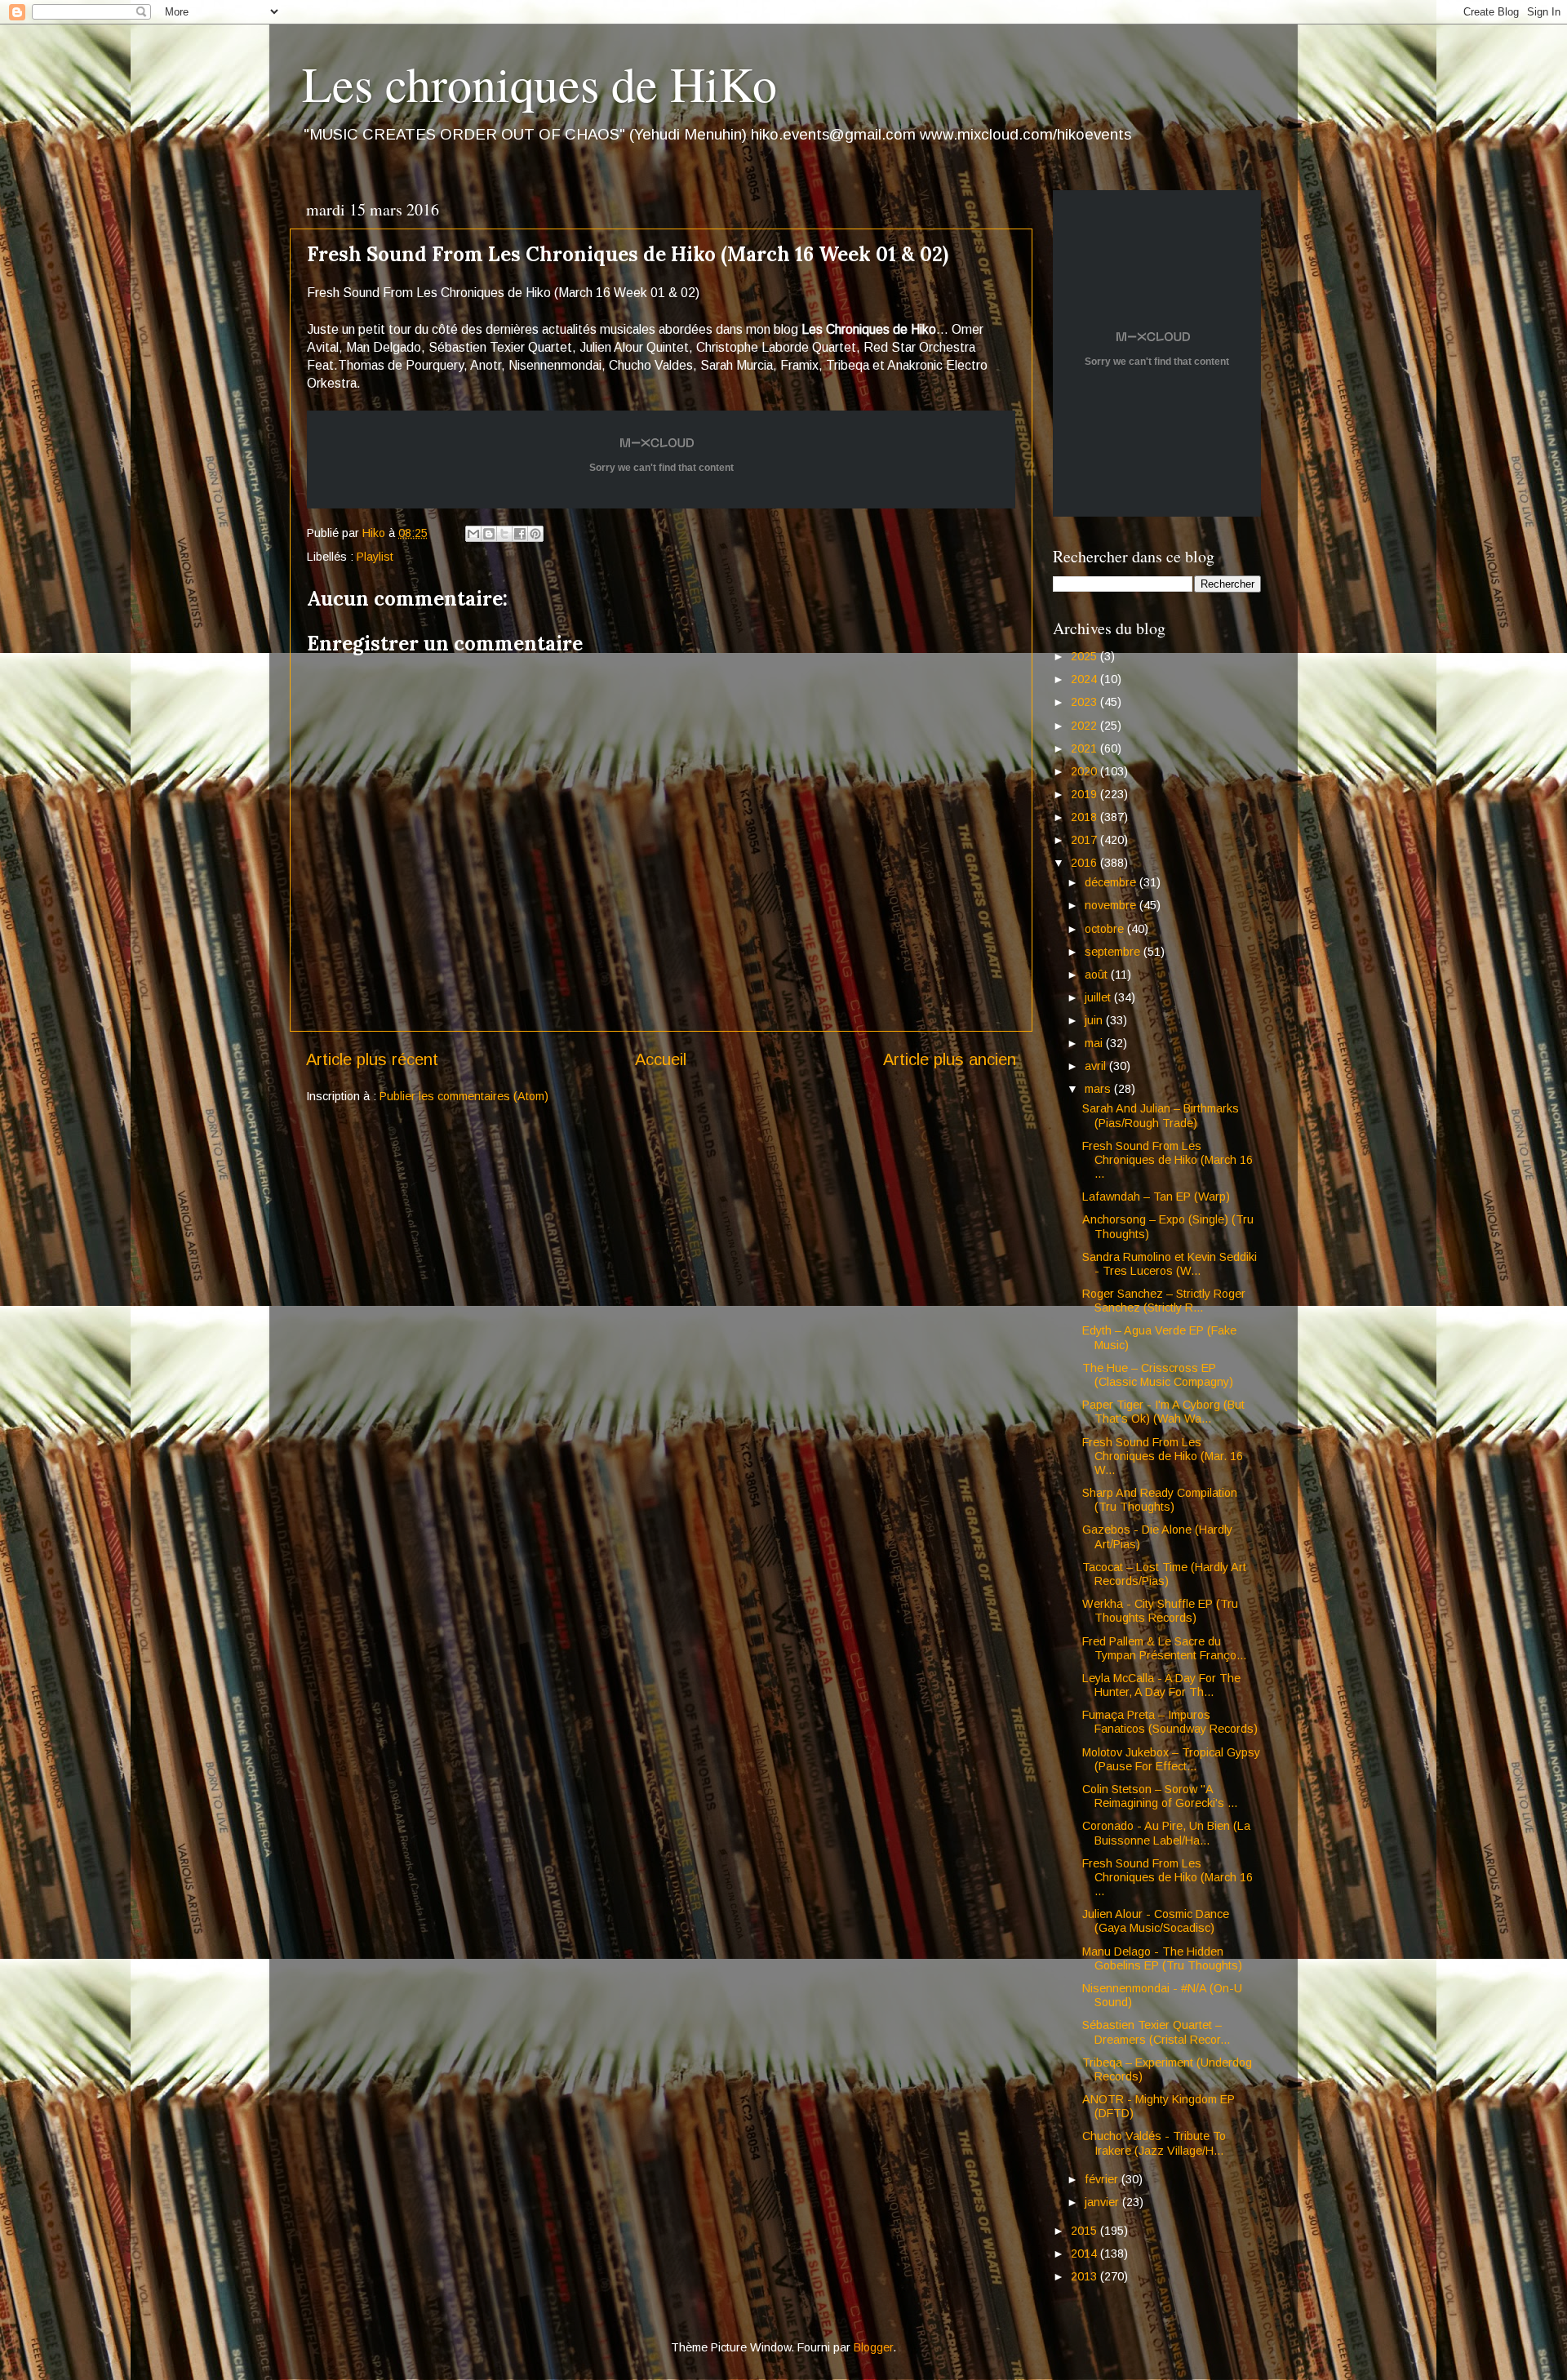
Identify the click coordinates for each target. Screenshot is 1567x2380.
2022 (1085, 726)
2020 (1085, 771)
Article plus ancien (950, 1059)
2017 (1085, 840)
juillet (1099, 997)
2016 (1085, 863)
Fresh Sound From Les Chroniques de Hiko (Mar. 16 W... (1163, 1456)
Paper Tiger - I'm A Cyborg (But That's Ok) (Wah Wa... (1163, 1412)
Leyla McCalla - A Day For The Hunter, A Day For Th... (1161, 1685)
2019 (1085, 794)
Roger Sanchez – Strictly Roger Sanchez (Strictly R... (1164, 1301)
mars (1099, 1089)
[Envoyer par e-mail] (473, 534)
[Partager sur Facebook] (520, 534)
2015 (1085, 2231)
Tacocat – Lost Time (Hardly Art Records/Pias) (1164, 1574)
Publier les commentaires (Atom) (464, 1096)
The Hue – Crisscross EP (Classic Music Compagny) (1158, 1375)
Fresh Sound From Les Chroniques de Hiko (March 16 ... (1167, 1160)
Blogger (873, 2347)
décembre (1112, 882)
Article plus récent (372, 1059)
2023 (1085, 702)
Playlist (375, 557)
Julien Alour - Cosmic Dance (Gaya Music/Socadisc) (1156, 1921)
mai (1095, 1043)
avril (1097, 1066)
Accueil (661, 1059)
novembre (1112, 905)
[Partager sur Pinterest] (535, 534)
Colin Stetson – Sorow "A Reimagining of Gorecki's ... (1160, 1796)
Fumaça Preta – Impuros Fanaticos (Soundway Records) (1170, 1722)
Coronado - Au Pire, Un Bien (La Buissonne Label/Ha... (1166, 1833)
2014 (1085, 2253)
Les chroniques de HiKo (539, 83)
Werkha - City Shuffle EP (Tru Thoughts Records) (1160, 1611)
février (1103, 2179)
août (1098, 975)
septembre (1114, 952)
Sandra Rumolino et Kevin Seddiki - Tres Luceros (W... (1170, 1264)
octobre (1106, 929)
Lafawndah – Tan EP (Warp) (1156, 1197)
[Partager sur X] (504, 534)
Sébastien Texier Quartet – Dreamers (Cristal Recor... (1156, 2032)
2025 (1085, 656)
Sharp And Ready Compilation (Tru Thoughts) (1160, 1500)
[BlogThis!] (489, 534)
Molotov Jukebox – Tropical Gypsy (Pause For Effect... (1171, 1759)
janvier (1103, 2202)
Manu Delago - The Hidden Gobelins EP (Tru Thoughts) (1162, 1958)
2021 (1085, 748)
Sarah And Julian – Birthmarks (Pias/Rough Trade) (1161, 1115)
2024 (1085, 679)
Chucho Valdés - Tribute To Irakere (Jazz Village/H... (1154, 2143)
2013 (1085, 2276)
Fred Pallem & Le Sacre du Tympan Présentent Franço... (1164, 1648)
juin (1095, 1020)
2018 (1085, 817)
